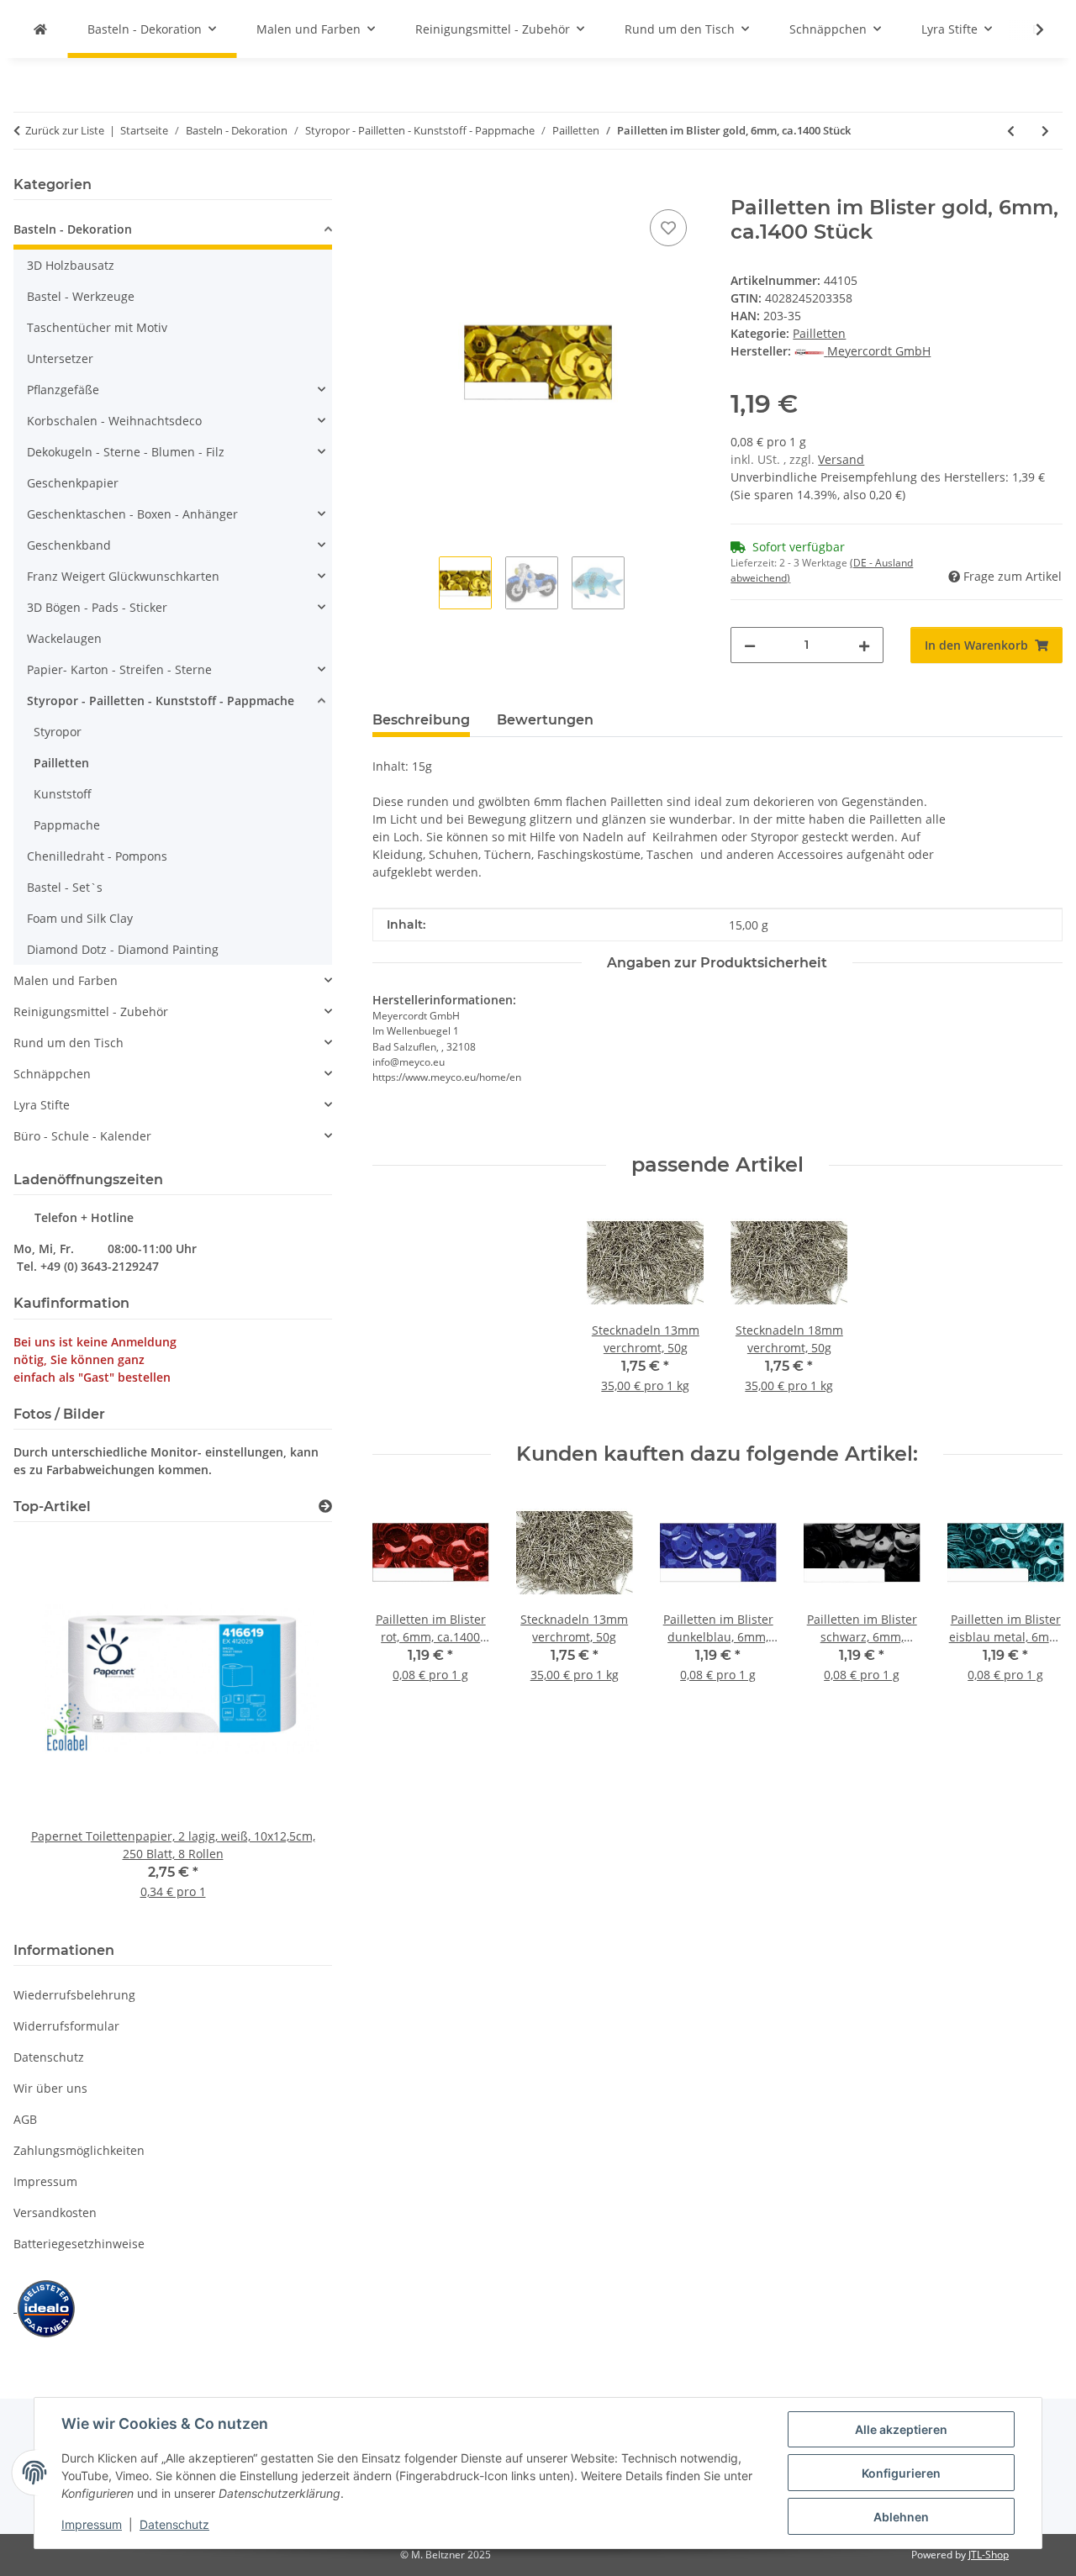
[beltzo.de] (40, 29)
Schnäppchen (52, 1074)
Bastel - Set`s (65, 887)
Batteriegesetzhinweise (79, 2244)
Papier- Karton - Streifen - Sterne (119, 669)
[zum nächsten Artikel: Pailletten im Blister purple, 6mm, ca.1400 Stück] (1045, 131)
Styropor (58, 732)
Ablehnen (901, 2517)
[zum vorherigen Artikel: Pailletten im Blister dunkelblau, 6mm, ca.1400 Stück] (1011, 131)
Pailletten (819, 333)
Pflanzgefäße (63, 390)
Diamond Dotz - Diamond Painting (123, 949)
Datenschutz (174, 2524)
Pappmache (67, 825)
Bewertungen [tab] (545, 720)
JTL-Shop (989, 2555)
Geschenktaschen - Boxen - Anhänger (132, 514)
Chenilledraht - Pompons (97, 856)
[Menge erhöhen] (864, 645)
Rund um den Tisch (69, 1043)
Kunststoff (63, 794)
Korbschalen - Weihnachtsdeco (114, 421)
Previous (400, 1599)
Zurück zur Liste (65, 130)
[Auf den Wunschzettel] (668, 228)
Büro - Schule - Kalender (82, 1136)
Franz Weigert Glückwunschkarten (123, 576)
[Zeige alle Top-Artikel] (325, 1507)
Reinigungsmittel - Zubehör (91, 1011)
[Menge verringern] (750, 645)
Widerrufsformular (66, 2026)
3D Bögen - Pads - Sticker (97, 607)
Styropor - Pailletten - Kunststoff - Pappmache (161, 701)
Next (1035, 1599)
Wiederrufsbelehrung (74, 1995)
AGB (25, 2119)
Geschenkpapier (73, 483)
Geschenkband (69, 545)
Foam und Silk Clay (80, 918)
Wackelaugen (64, 638)
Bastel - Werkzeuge (81, 296)
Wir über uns (50, 2088)
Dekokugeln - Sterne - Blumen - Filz (126, 452)
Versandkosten (55, 2213)
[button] (1029, 29)
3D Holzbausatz (71, 265)
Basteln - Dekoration (73, 229)
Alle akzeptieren (901, 2429)
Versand (841, 459)
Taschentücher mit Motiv (97, 327)
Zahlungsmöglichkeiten (79, 2150)
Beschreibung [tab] (421, 720)
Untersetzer (60, 358)
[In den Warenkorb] (386, 187)
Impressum (92, 2524)
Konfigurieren (901, 2473)
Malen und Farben (66, 980)
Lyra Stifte (42, 1105)
